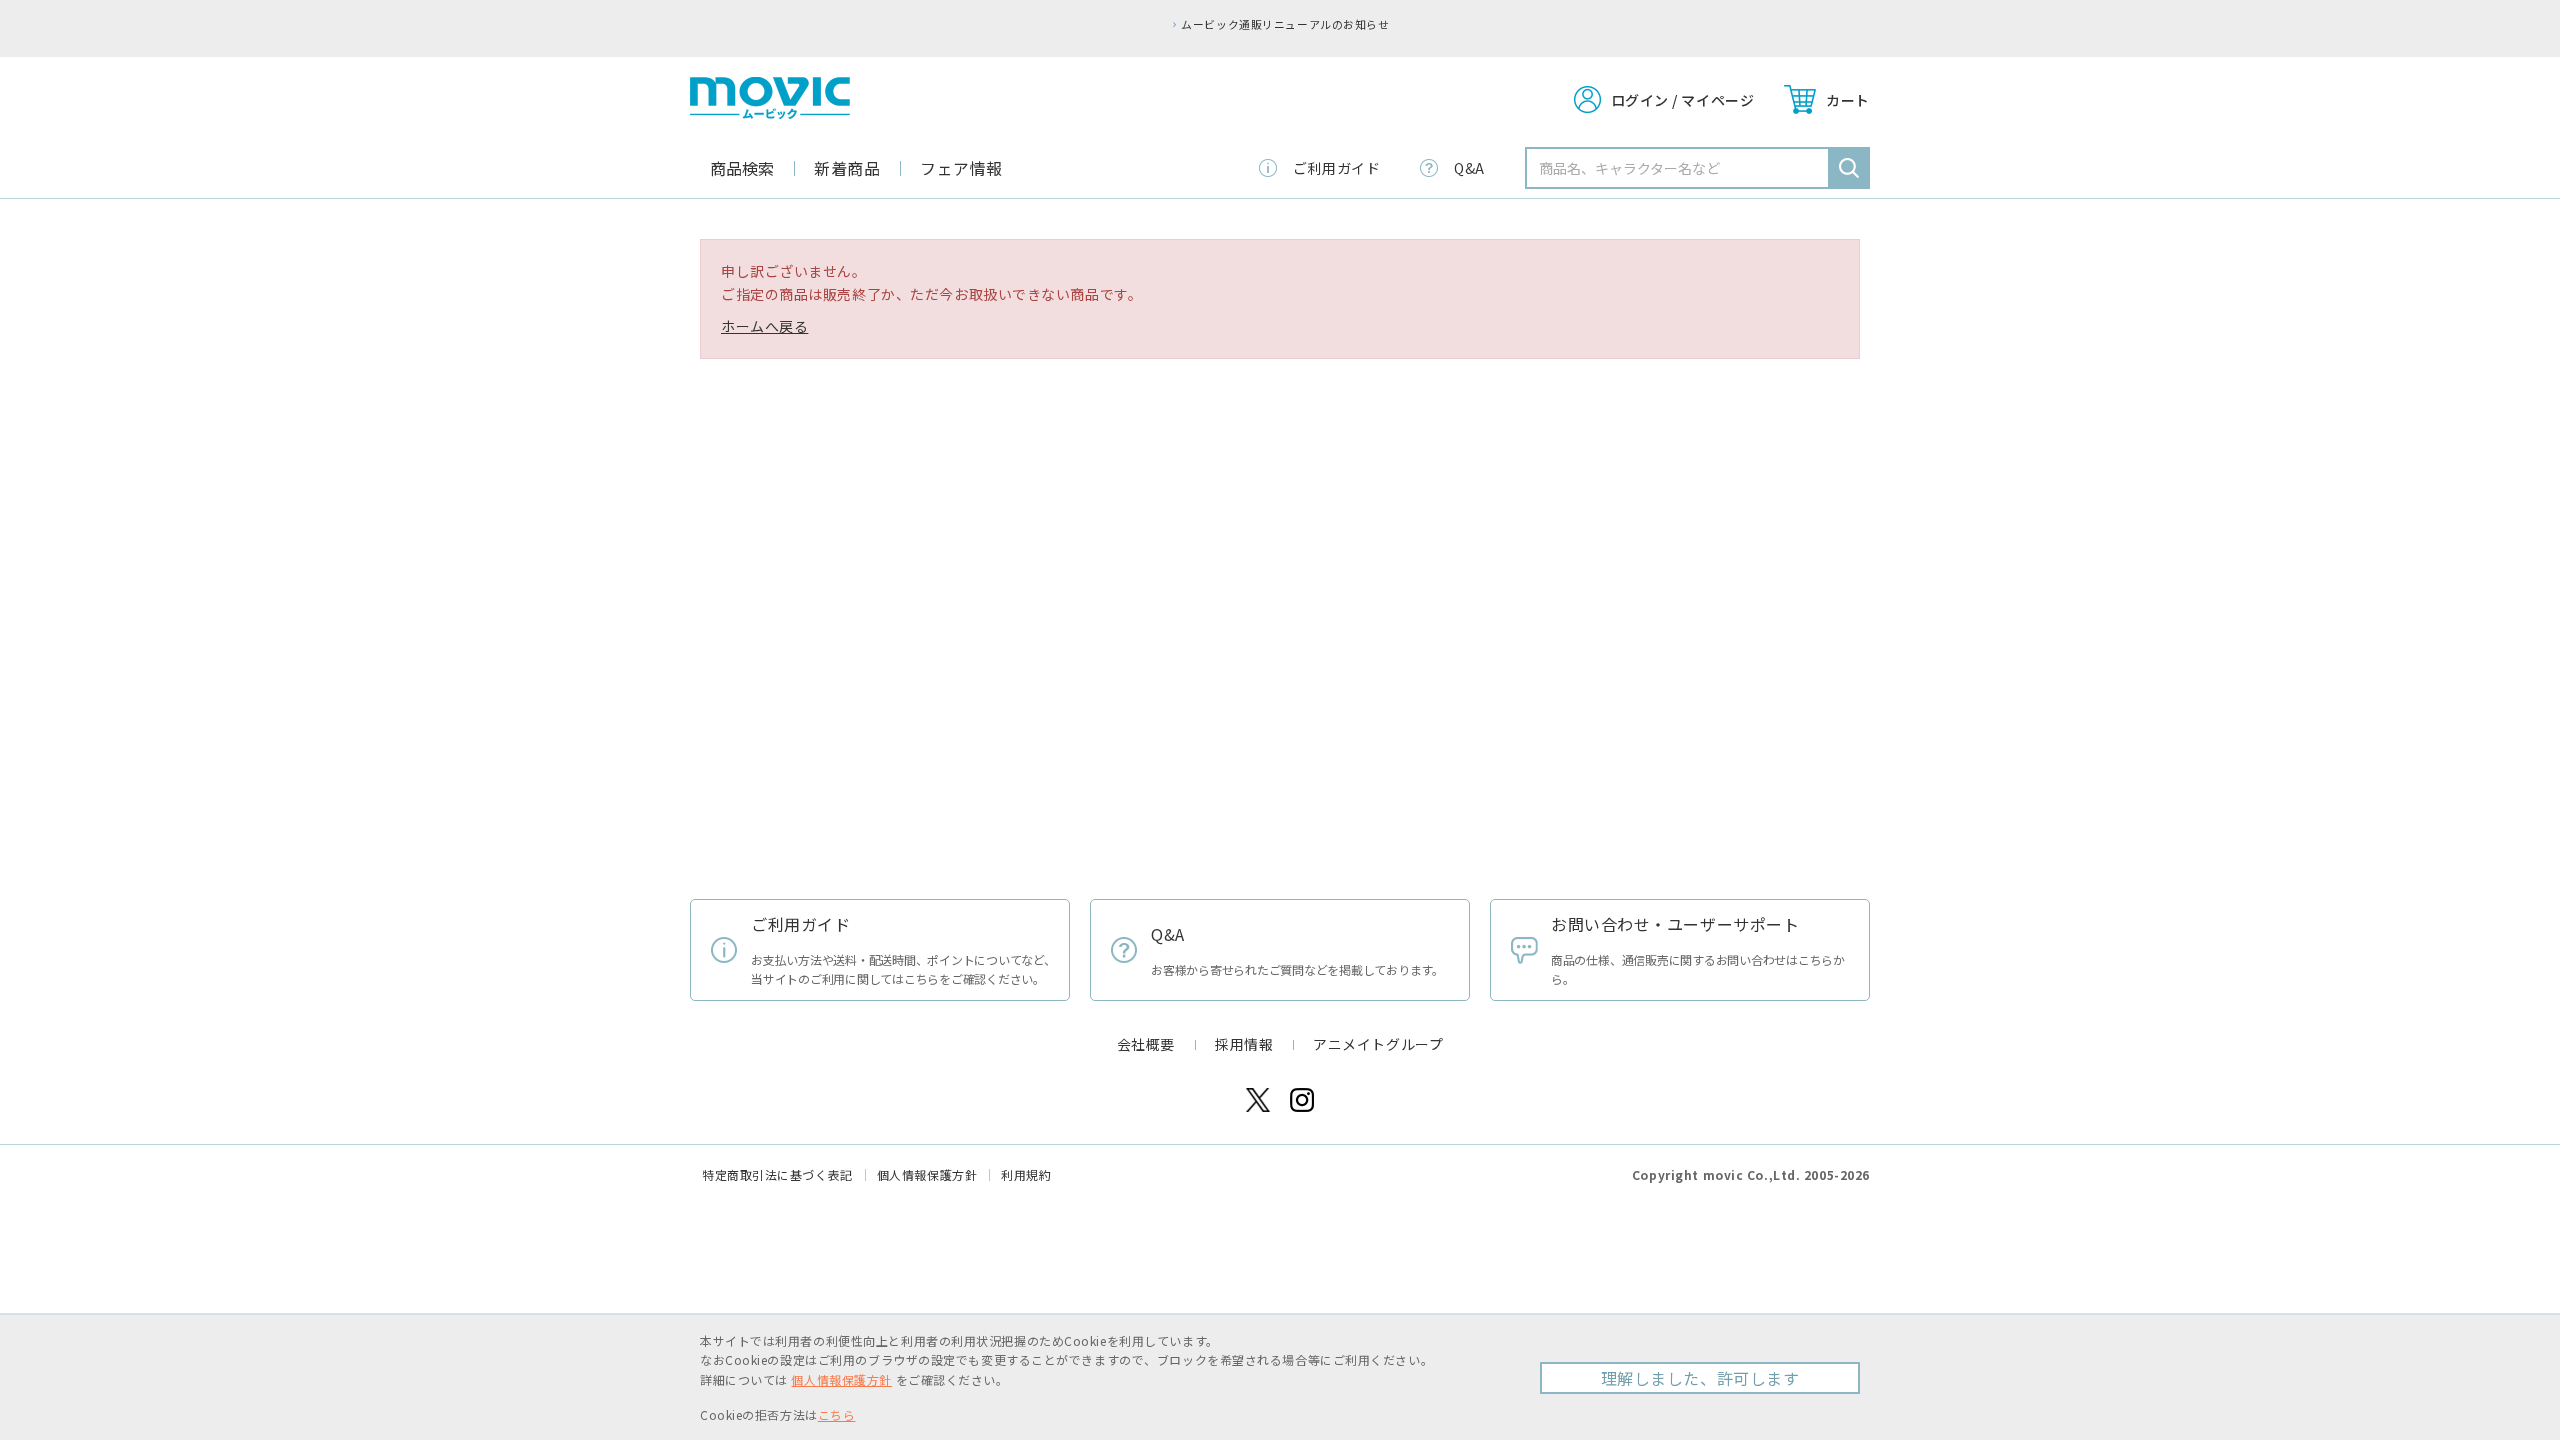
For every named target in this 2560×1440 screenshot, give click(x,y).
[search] (1849, 168)
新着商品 (847, 168)
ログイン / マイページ (1683, 100)
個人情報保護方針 (927, 1174)
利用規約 (1026, 1174)
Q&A (1469, 168)
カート (1848, 100)
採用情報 (1244, 1044)
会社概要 (1146, 1044)
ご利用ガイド (1336, 168)
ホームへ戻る (764, 326)
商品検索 (742, 168)
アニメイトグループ (1378, 1044)
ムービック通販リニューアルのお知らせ (1285, 24)
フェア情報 (961, 168)
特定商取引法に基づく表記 (777, 1174)
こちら (837, 1414)
